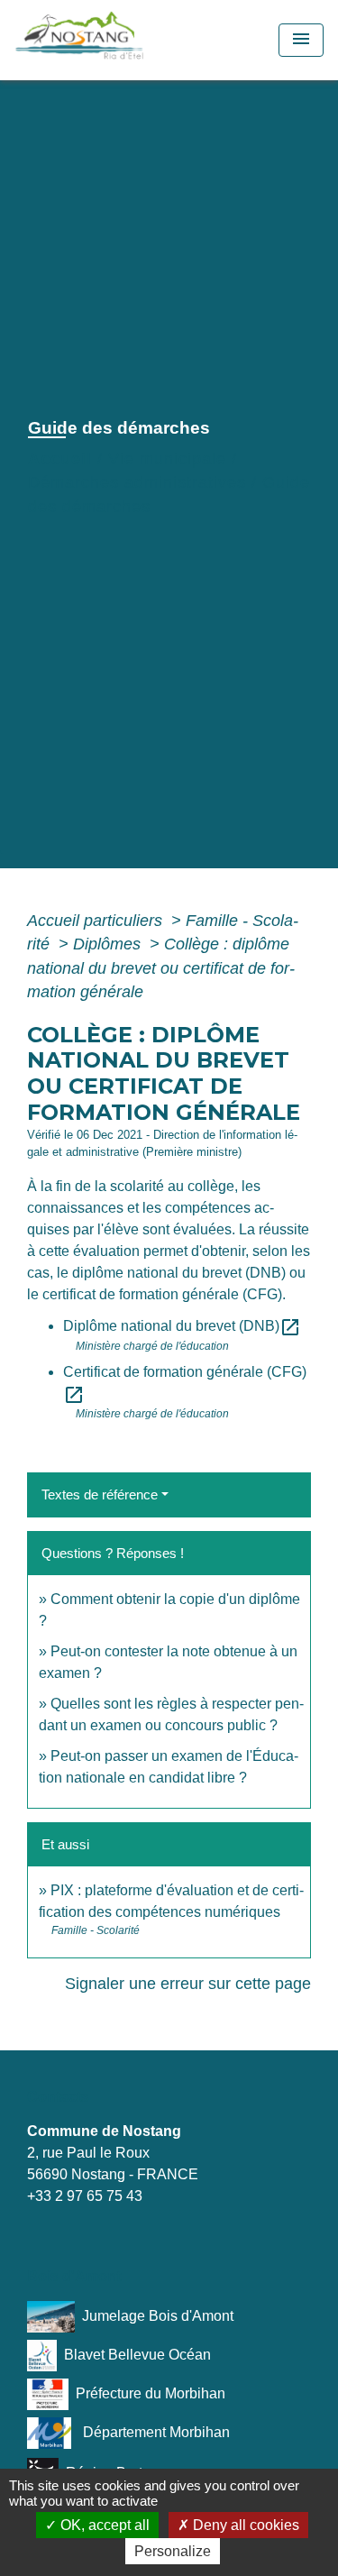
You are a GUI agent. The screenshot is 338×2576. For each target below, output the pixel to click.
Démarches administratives (137, 482)
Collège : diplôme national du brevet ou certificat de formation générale (161, 968)
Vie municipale (167, 459)
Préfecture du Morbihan (151, 2393)
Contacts (58, 2097)
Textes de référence (100, 1494)
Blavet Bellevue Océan (137, 2354)
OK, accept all (103, 2525)
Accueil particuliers (97, 921)
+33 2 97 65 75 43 (85, 2196)
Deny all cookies (244, 2525)
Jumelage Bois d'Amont (158, 2315)
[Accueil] (119, 40)
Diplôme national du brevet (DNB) (182, 1326)
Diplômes (109, 944)
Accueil (60, 459)
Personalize (173, 2551)
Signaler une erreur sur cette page (188, 1984)
